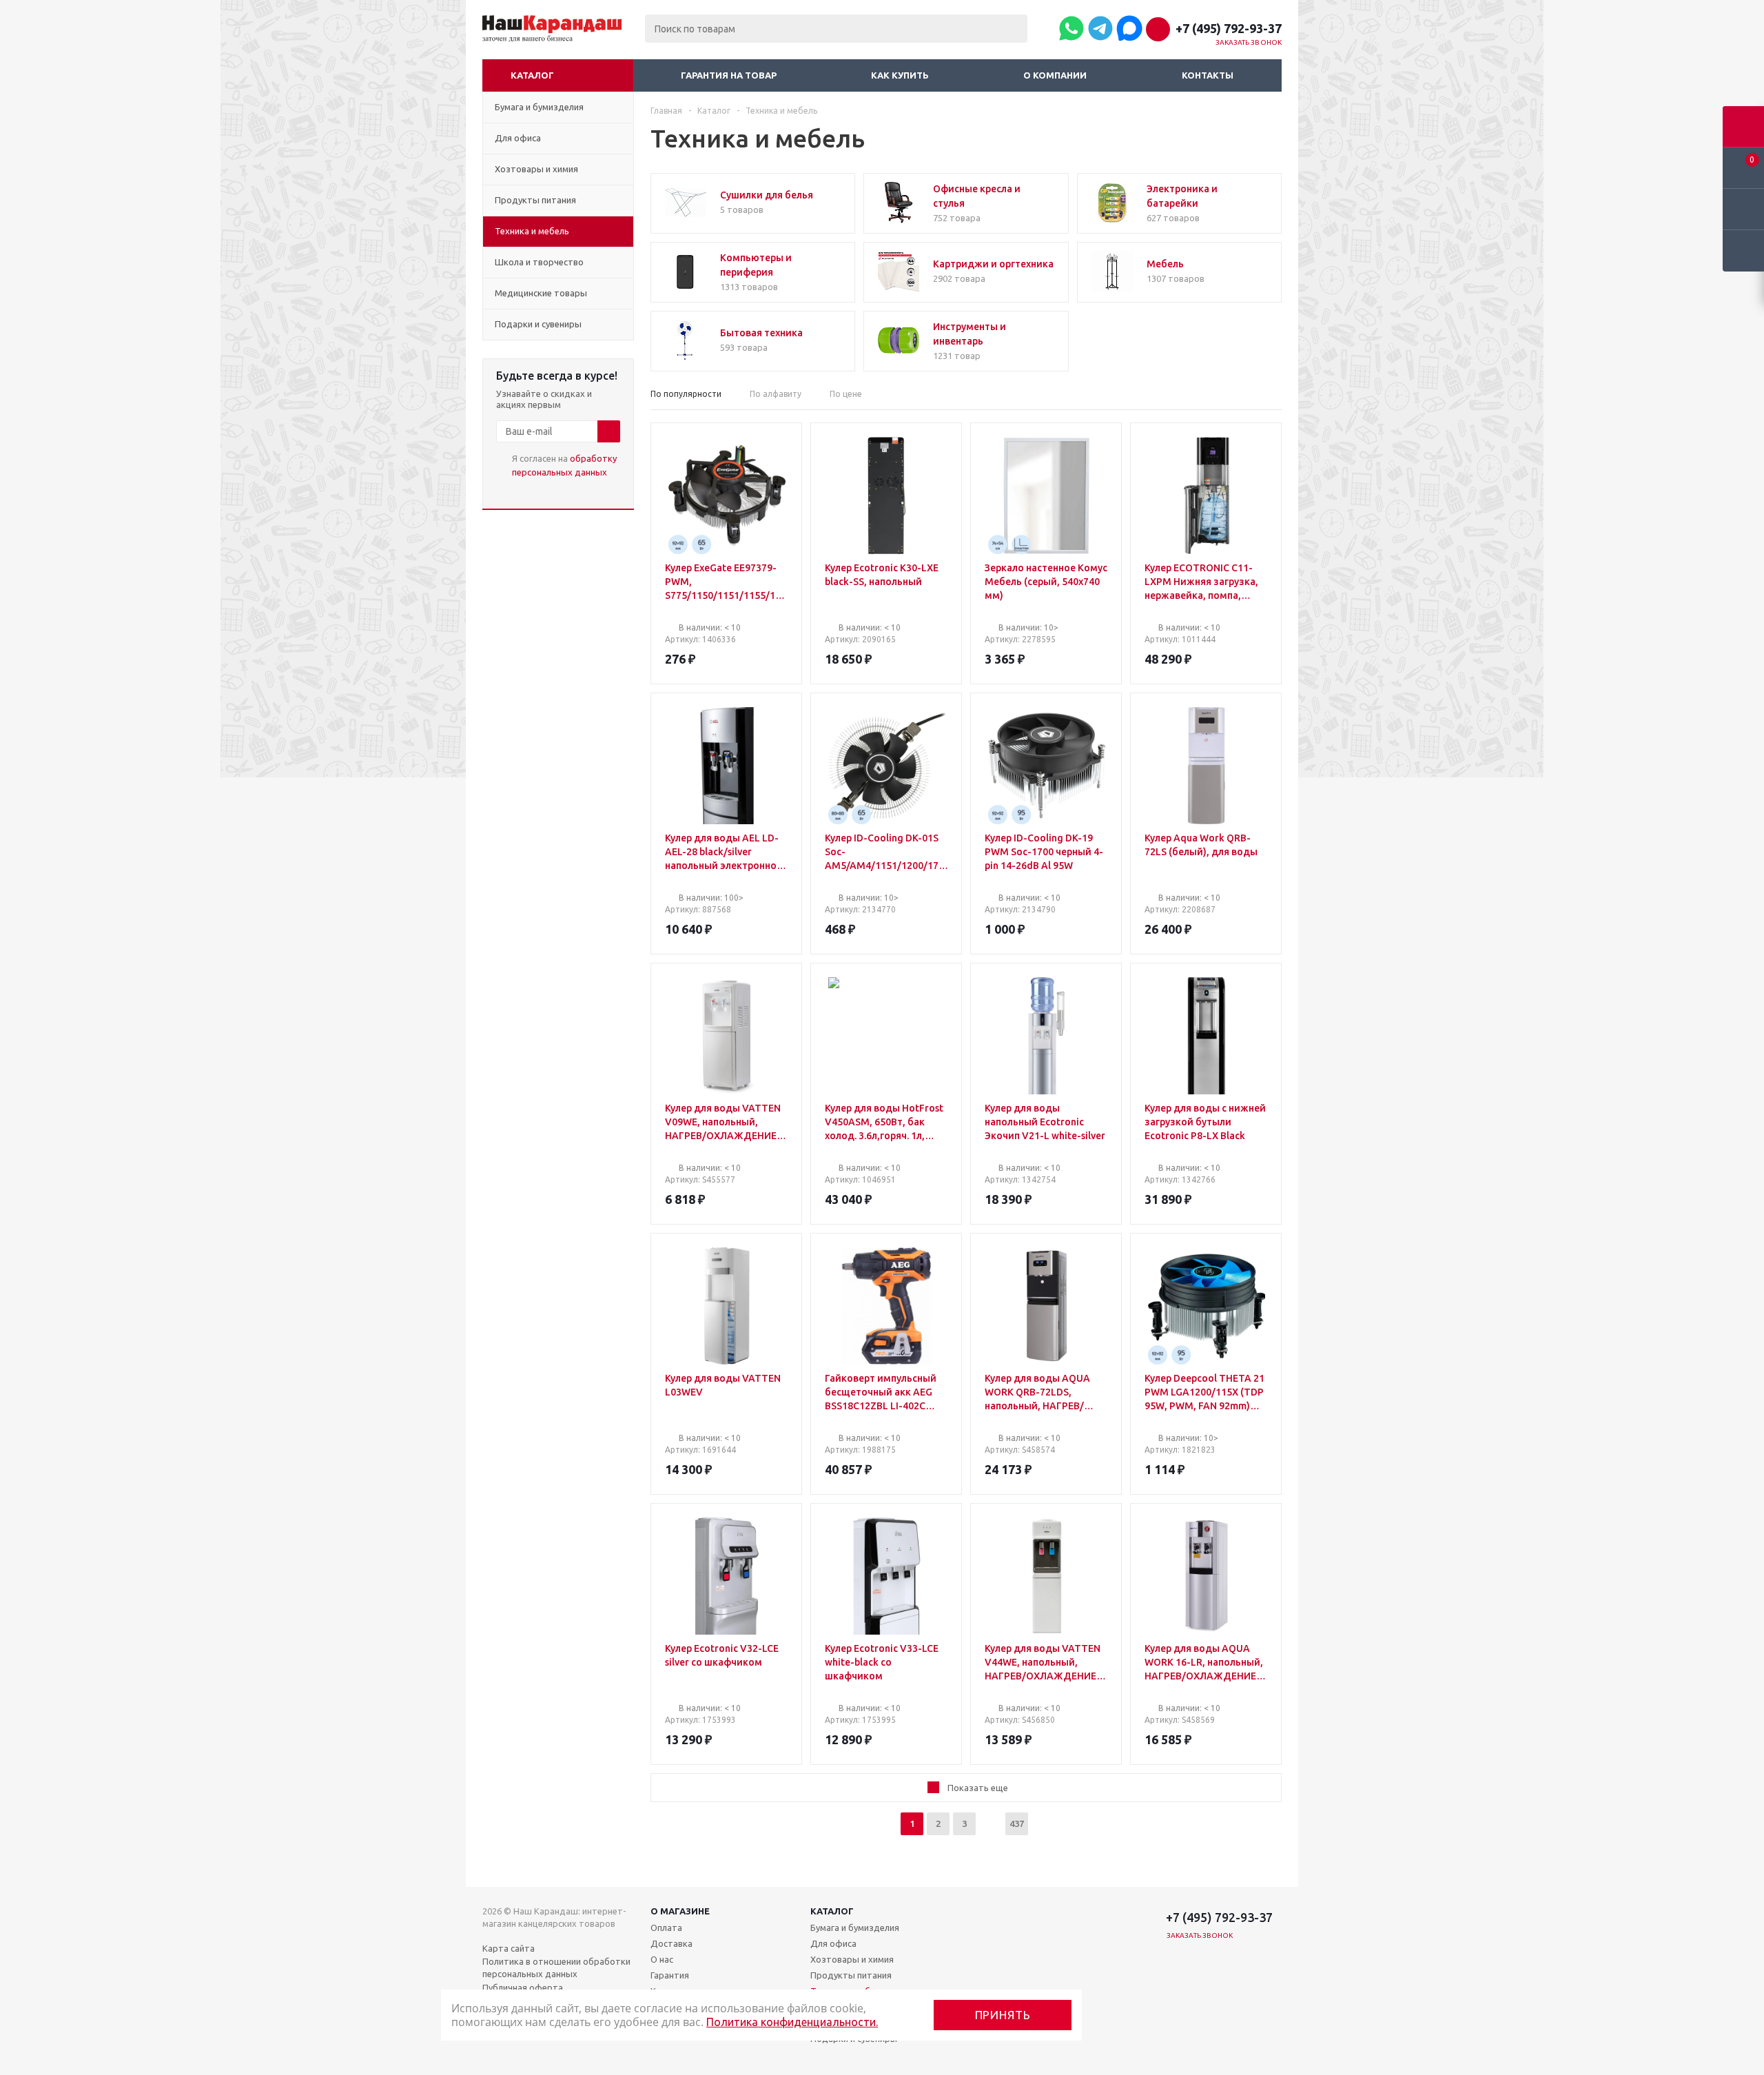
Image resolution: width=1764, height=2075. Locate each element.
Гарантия (670, 1975)
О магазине (680, 1911)
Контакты (1208, 75)
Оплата (666, 1928)
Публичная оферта (523, 1987)
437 (1017, 1823)
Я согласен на (564, 465)
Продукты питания (851, 1975)
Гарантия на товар (729, 75)
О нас (662, 1959)
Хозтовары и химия (852, 1959)
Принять (1003, 2015)
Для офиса (833, 1943)
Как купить (900, 75)
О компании (1055, 75)
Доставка (671, 1943)
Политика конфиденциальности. (792, 2022)
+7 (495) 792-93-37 (1229, 28)
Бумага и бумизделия (855, 1928)
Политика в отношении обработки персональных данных (556, 1967)
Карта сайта (509, 1948)
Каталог (532, 75)
